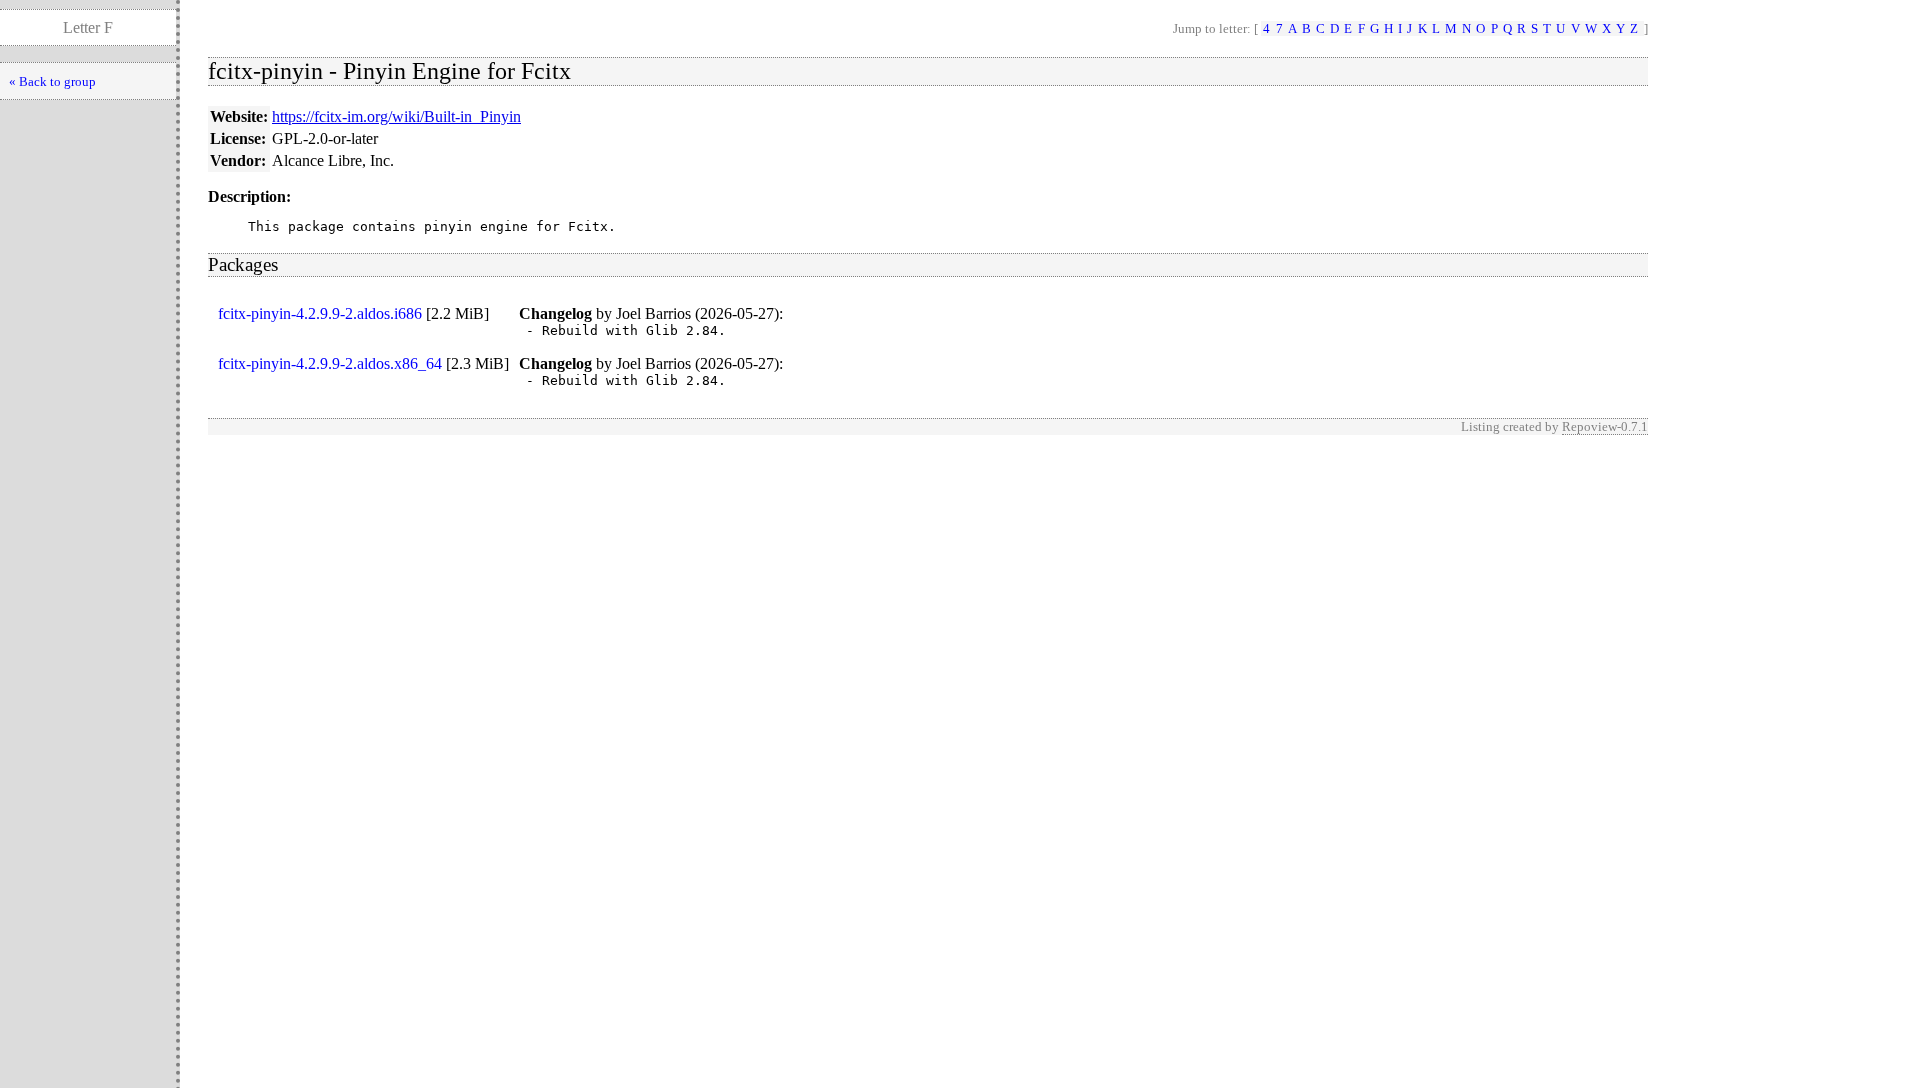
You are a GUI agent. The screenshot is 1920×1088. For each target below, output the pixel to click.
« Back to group (52, 81)
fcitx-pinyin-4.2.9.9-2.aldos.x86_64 (330, 363)
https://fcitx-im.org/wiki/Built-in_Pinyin (396, 116)
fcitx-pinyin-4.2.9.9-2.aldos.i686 (320, 313)
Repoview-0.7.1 (1605, 426)
